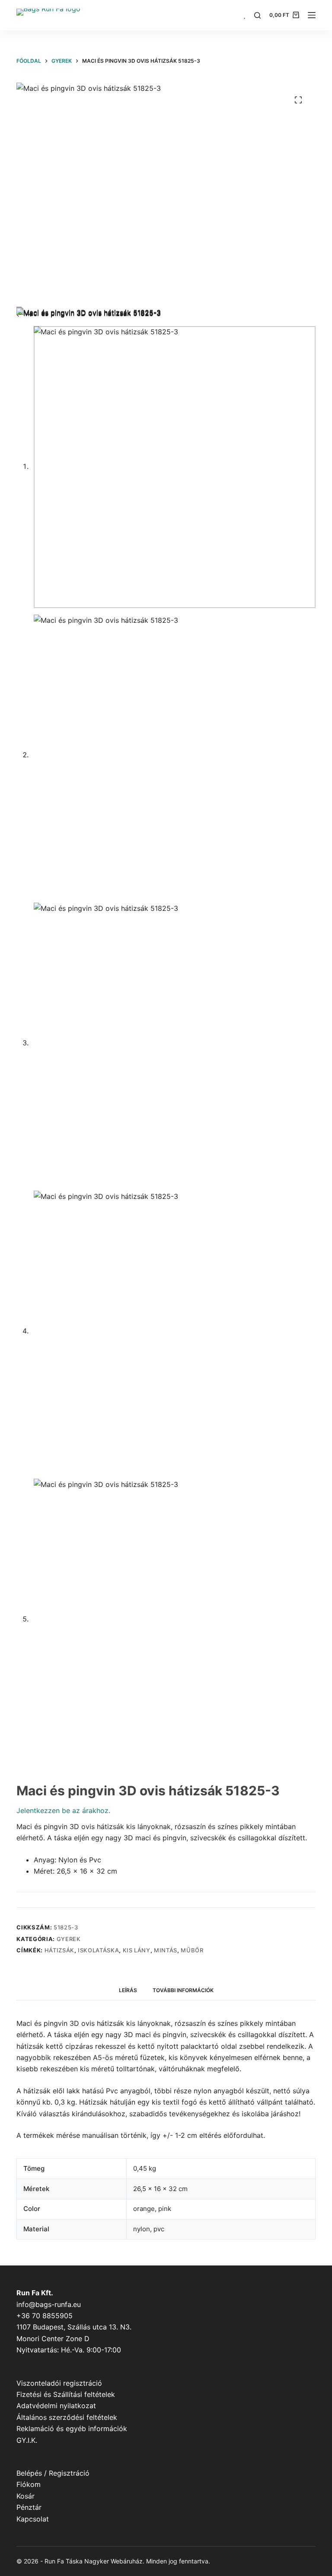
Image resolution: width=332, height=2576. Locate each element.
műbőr (192, 1950)
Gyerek (69, 1939)
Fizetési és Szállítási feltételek (66, 2394)
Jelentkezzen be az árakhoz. (63, 1810)
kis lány (137, 1950)
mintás (166, 1950)
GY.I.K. (27, 2440)
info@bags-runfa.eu (49, 2304)
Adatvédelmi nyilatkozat (56, 2406)
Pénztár (29, 2507)
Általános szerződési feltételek (67, 2417)
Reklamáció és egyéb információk (72, 2429)
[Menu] (312, 15)
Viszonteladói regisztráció (59, 2383)
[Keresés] (257, 15)
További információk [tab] (183, 1990)
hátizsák (59, 1950)
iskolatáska (98, 1950)
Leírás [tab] (128, 1990)
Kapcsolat (33, 2519)
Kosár (26, 2496)
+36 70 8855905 (45, 2316)
